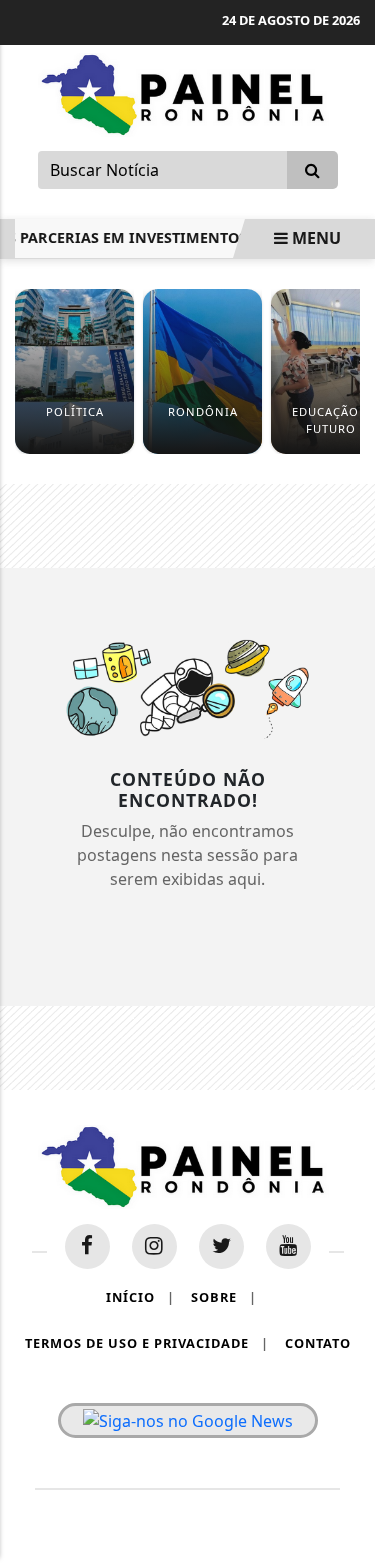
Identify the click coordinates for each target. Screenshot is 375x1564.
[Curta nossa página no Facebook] (87, 1246)
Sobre (224, 1297)
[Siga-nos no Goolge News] (188, 1421)
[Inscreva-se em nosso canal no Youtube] (288, 1246)
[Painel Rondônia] (188, 93)
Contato (318, 1343)
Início (140, 1297)
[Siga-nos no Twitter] (221, 1246)
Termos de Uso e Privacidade (147, 1343)
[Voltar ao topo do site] (344, 860)
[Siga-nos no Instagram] (154, 1246)
